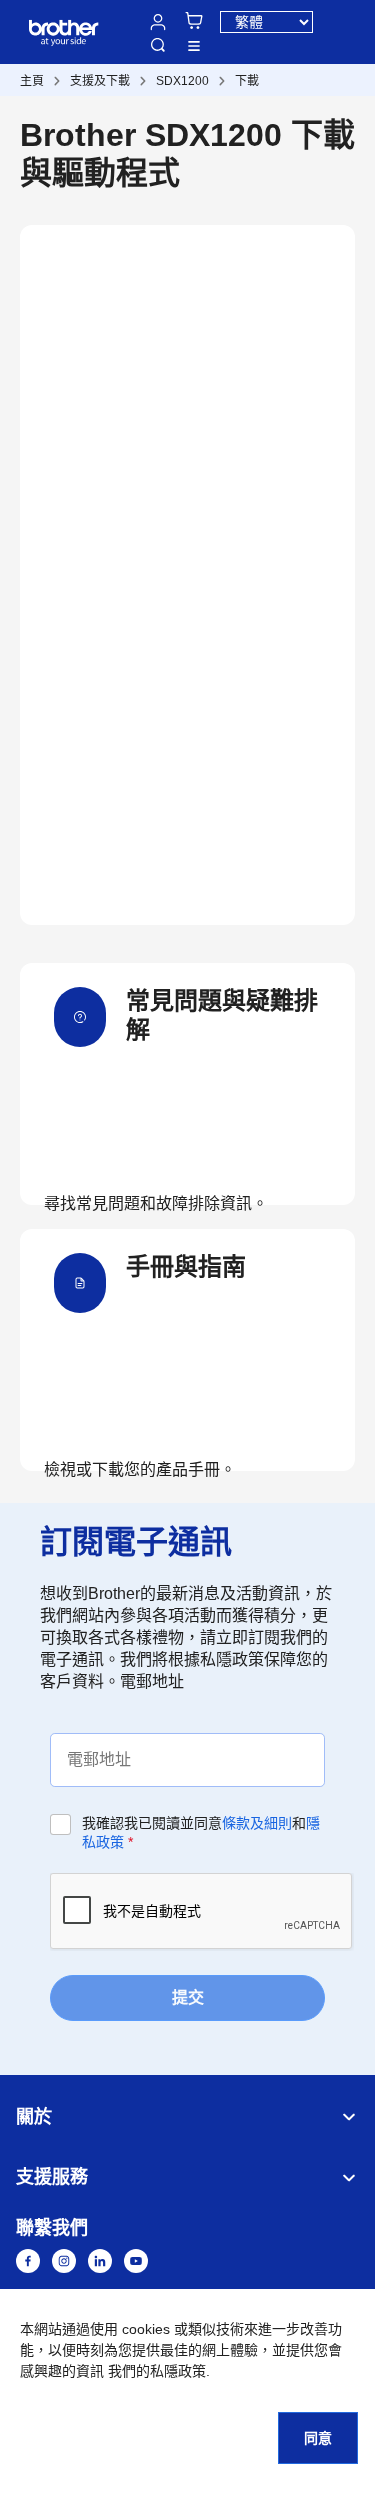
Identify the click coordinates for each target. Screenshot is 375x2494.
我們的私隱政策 (157, 2371)
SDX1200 (182, 81)
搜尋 (158, 45)
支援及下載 (100, 81)
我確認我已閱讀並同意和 (201, 1832)
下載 (247, 81)
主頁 (32, 81)
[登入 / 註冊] (158, 22)
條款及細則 (257, 1823)
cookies (146, 2329)
